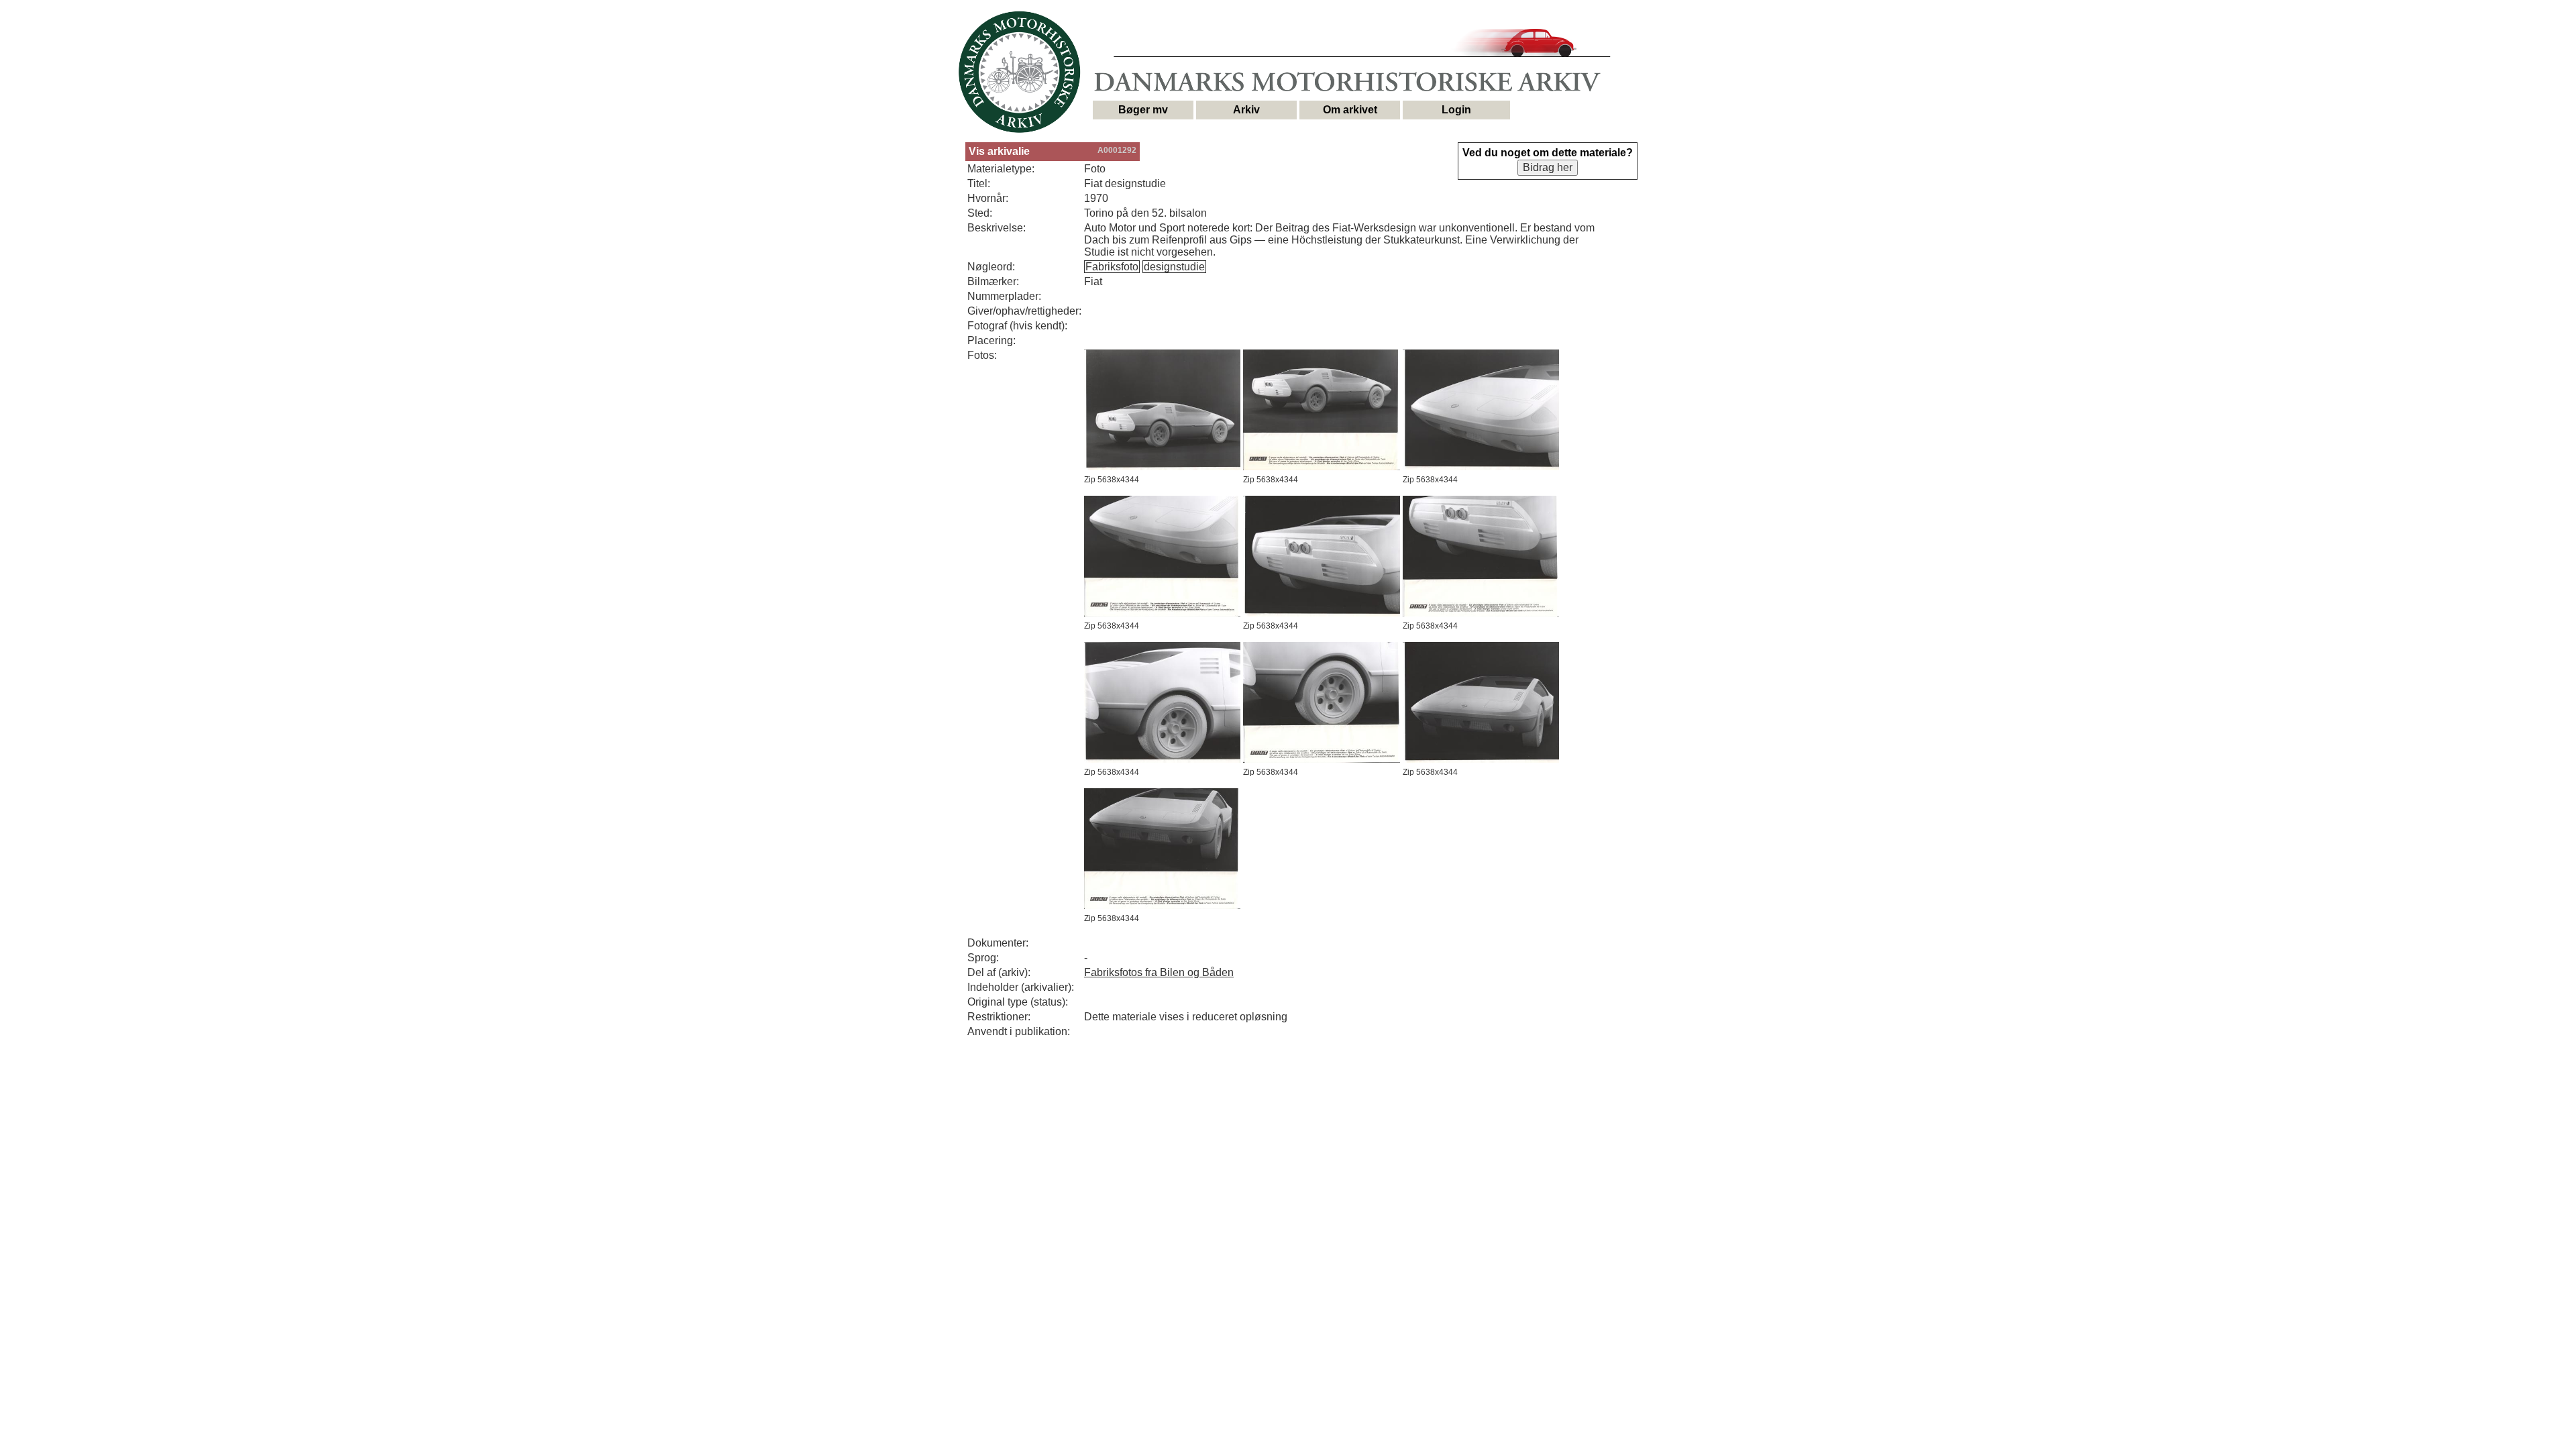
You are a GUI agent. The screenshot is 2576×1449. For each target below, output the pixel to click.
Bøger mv (1143, 110)
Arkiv (1246, 110)
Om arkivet (1350, 110)
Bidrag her (1548, 167)
